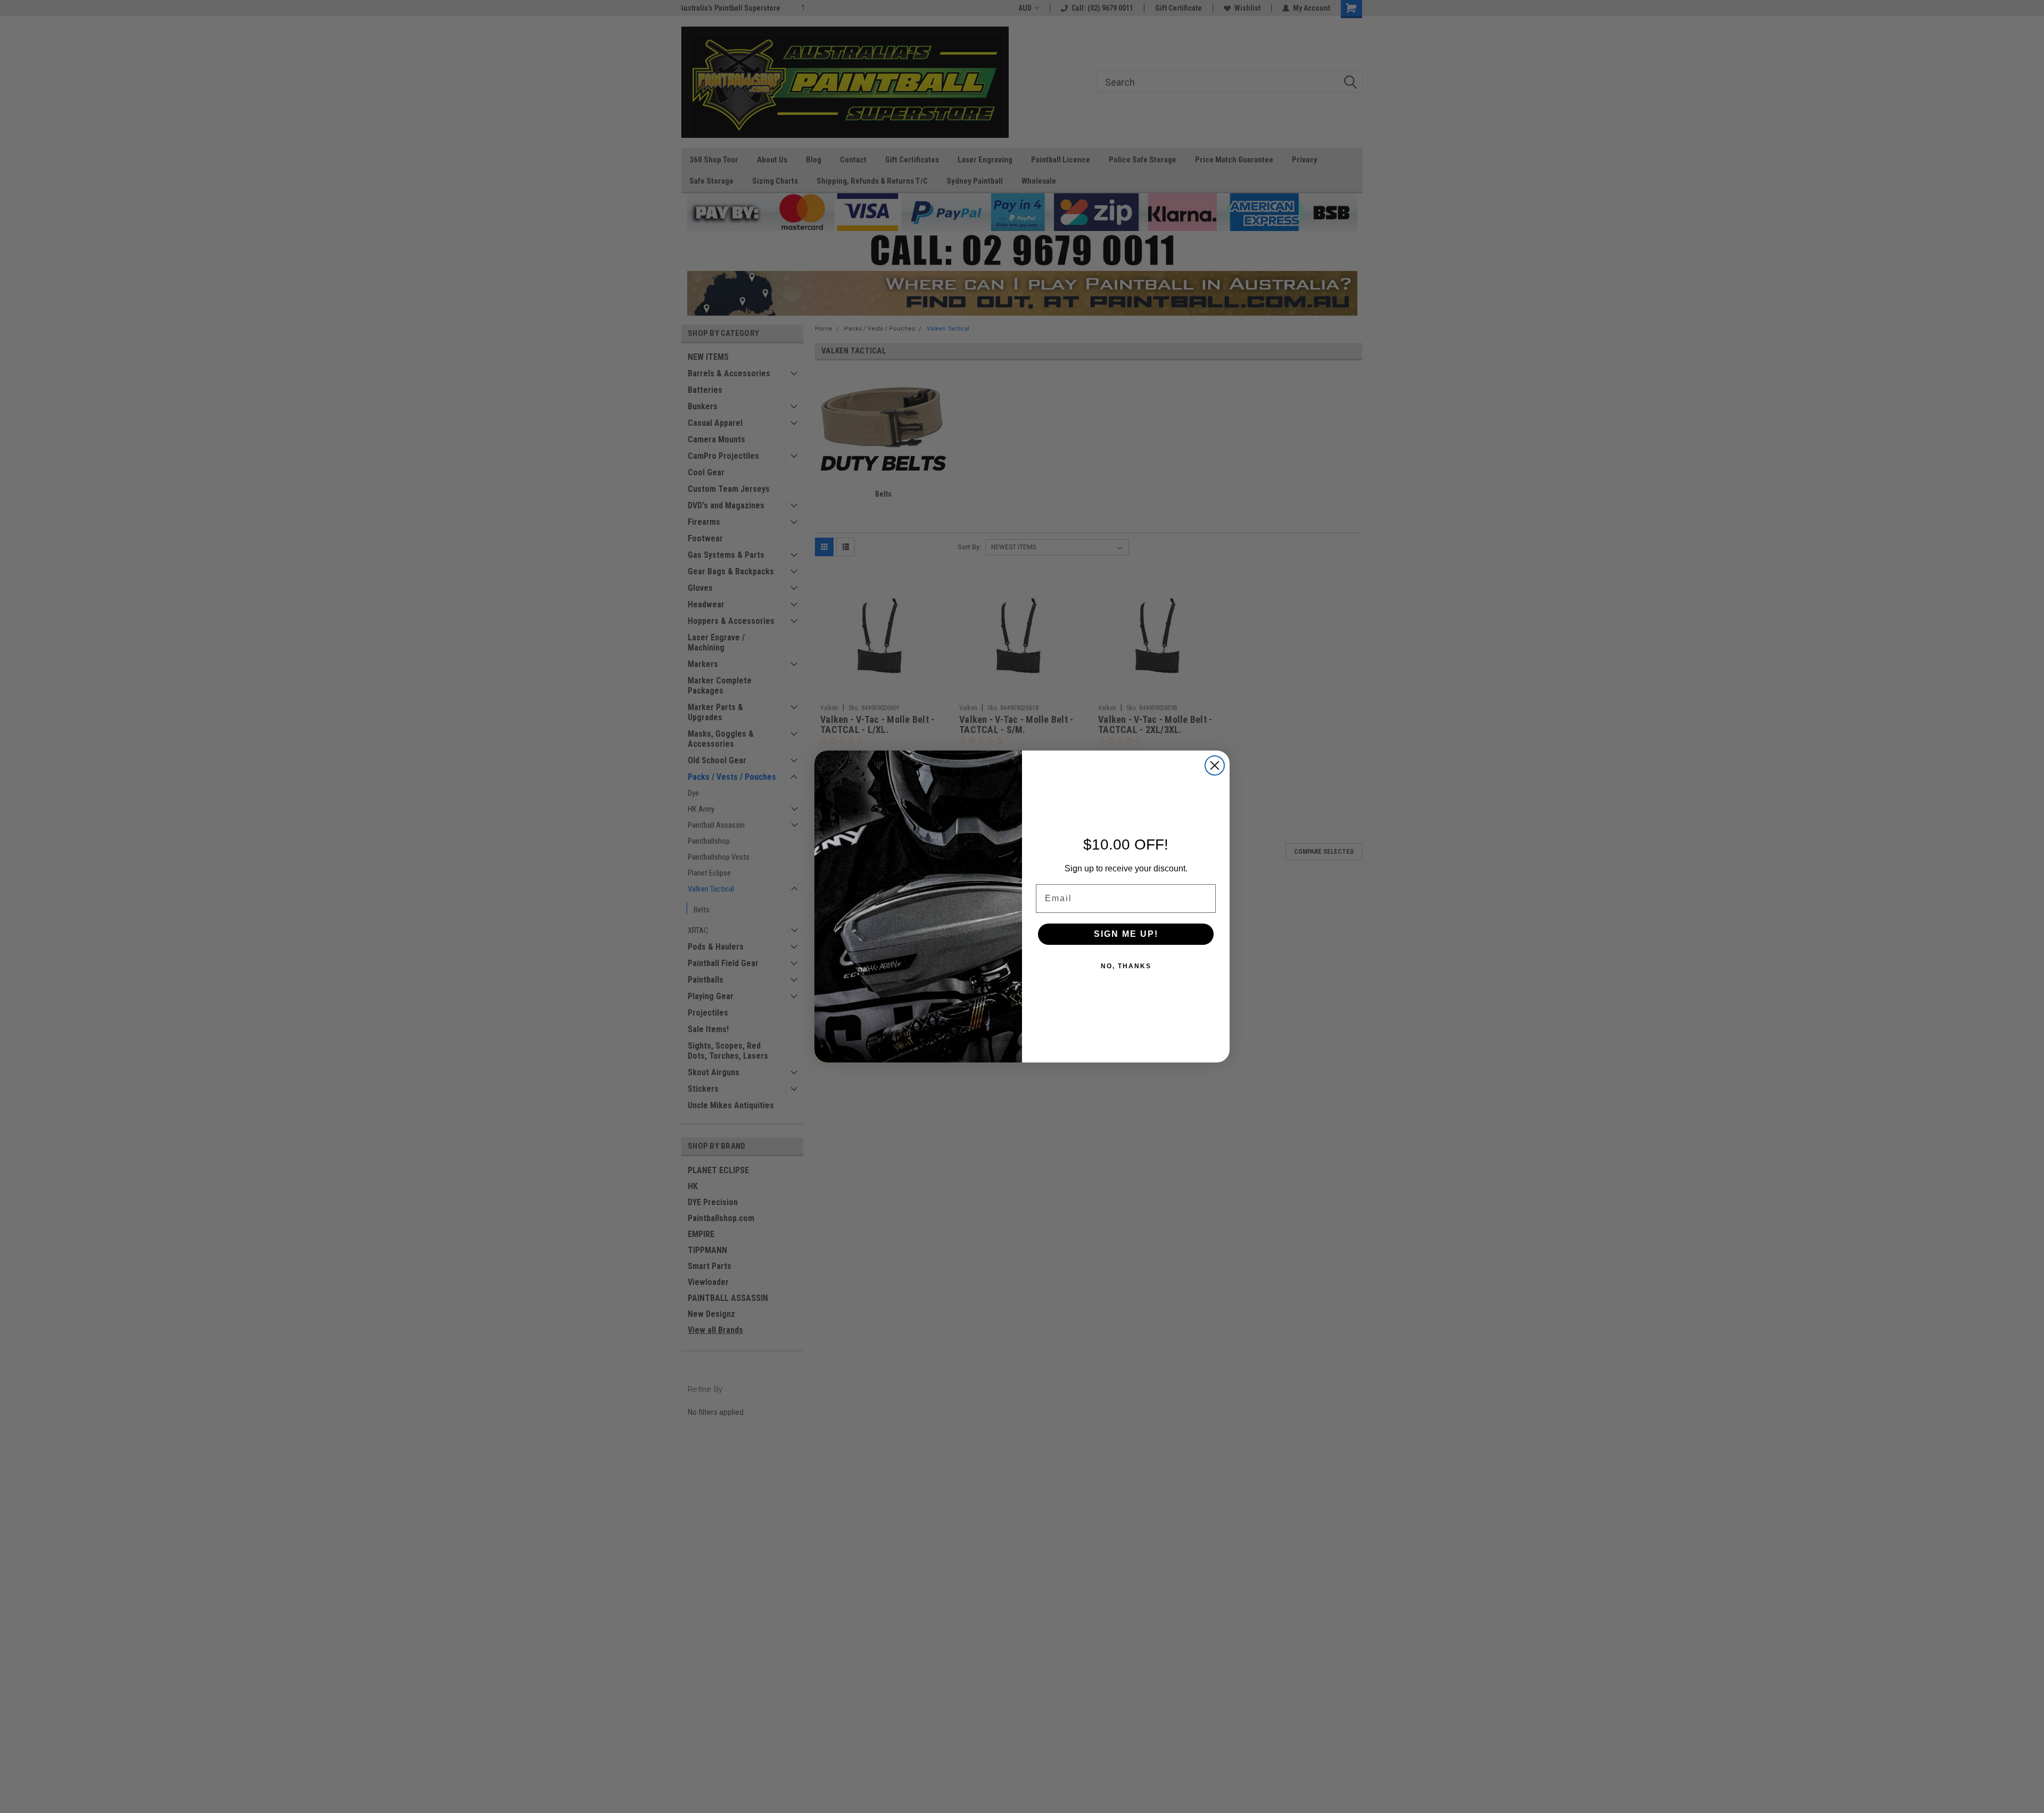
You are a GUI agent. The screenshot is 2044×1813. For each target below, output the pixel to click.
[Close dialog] (1215, 765)
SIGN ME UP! (1126, 934)
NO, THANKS (1126, 966)
